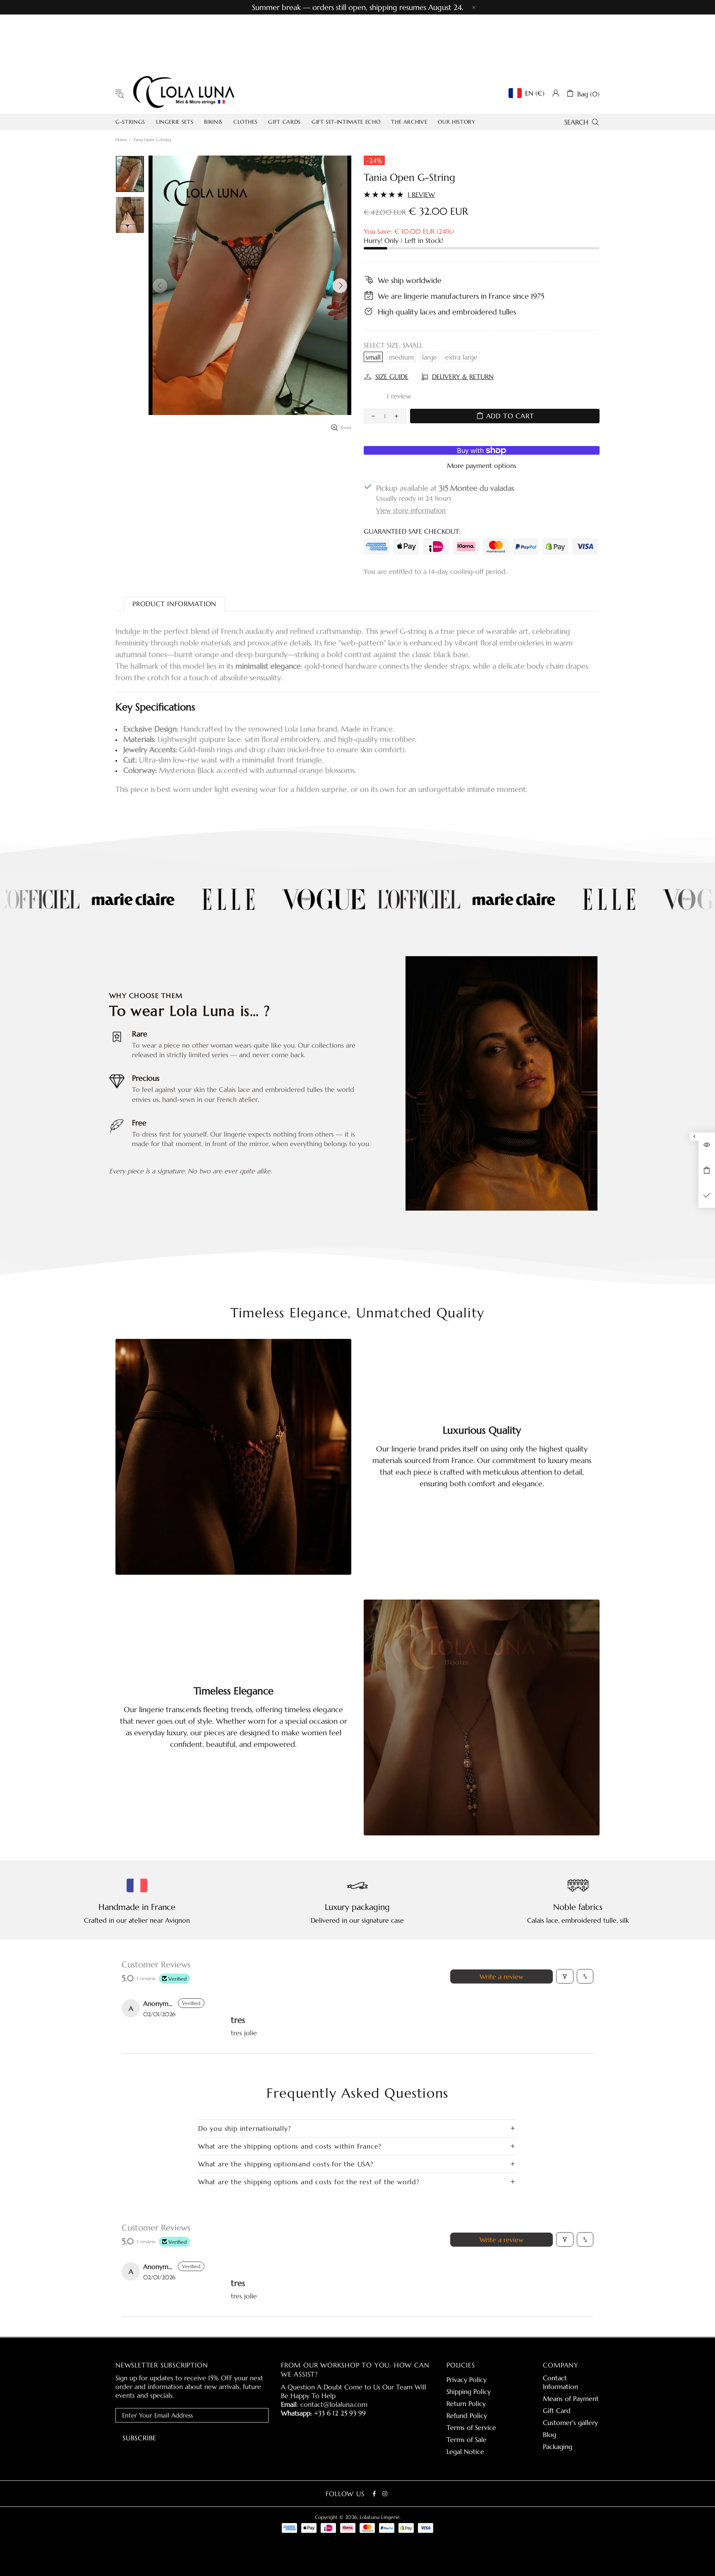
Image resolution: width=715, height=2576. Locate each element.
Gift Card (557, 2411)
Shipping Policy (469, 2391)
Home (121, 140)
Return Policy (466, 2403)
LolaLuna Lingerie (184, 93)
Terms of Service (471, 2427)
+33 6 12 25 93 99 (340, 2413)
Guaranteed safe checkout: (412, 531)
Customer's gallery (570, 2422)
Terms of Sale (467, 2439)
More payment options (482, 465)
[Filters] (565, 1976)
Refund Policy (467, 2415)
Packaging (558, 2446)
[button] (378, 396)
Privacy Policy (467, 2379)
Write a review (501, 1976)
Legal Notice (465, 2451)
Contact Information (560, 2382)
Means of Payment (571, 2399)
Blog (549, 2434)
